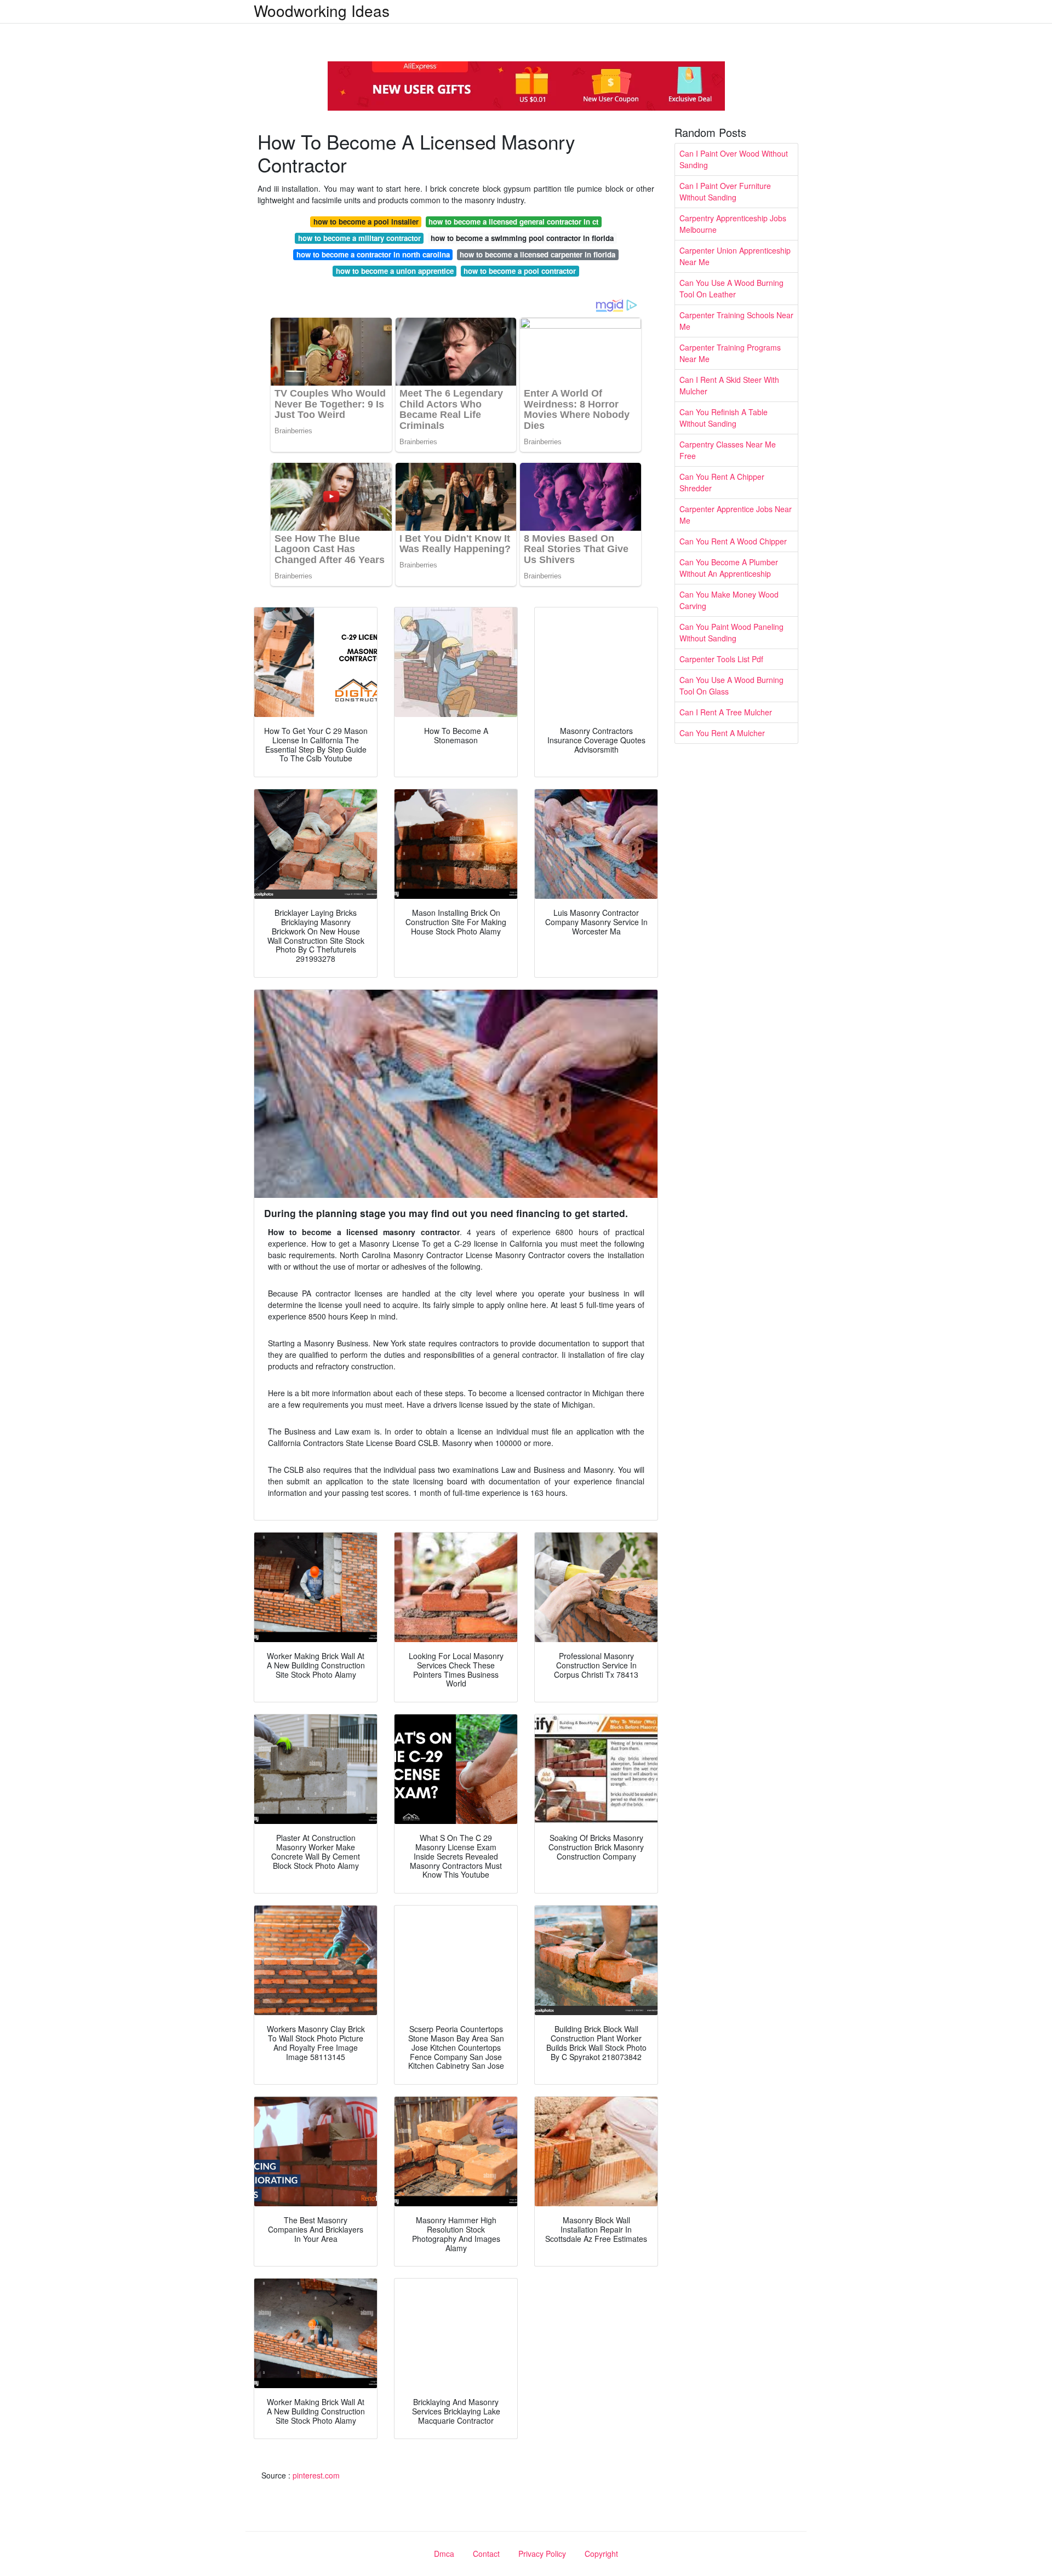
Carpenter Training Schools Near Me (736, 321)
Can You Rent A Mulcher (722, 733)
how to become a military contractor (359, 238)
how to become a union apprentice (395, 271)
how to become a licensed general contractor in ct (513, 222)
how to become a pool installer (366, 222)
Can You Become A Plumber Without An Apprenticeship (729, 568)
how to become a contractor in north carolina (373, 254)
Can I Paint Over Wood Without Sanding (734, 159)
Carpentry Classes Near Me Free (728, 450)
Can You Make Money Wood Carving (729, 600)
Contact (486, 2554)
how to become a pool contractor (520, 271)
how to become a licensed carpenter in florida (538, 254)
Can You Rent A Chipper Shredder (722, 482)
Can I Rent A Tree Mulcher (726, 712)
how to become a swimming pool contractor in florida (522, 238)
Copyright (601, 2554)
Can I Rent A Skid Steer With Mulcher (729, 385)
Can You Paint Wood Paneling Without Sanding (731, 632)
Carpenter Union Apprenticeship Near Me (735, 256)
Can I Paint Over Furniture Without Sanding (725, 191)
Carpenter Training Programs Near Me (730, 353)
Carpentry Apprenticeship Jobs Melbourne (733, 224)
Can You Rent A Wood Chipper (733, 541)
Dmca (444, 2554)
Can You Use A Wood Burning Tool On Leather (731, 288)
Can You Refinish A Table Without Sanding (724, 418)
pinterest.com (316, 2475)
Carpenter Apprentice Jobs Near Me (736, 515)
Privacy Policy (542, 2554)
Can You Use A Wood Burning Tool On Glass (731, 685)
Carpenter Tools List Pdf (721, 659)
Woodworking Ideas (322, 10)
